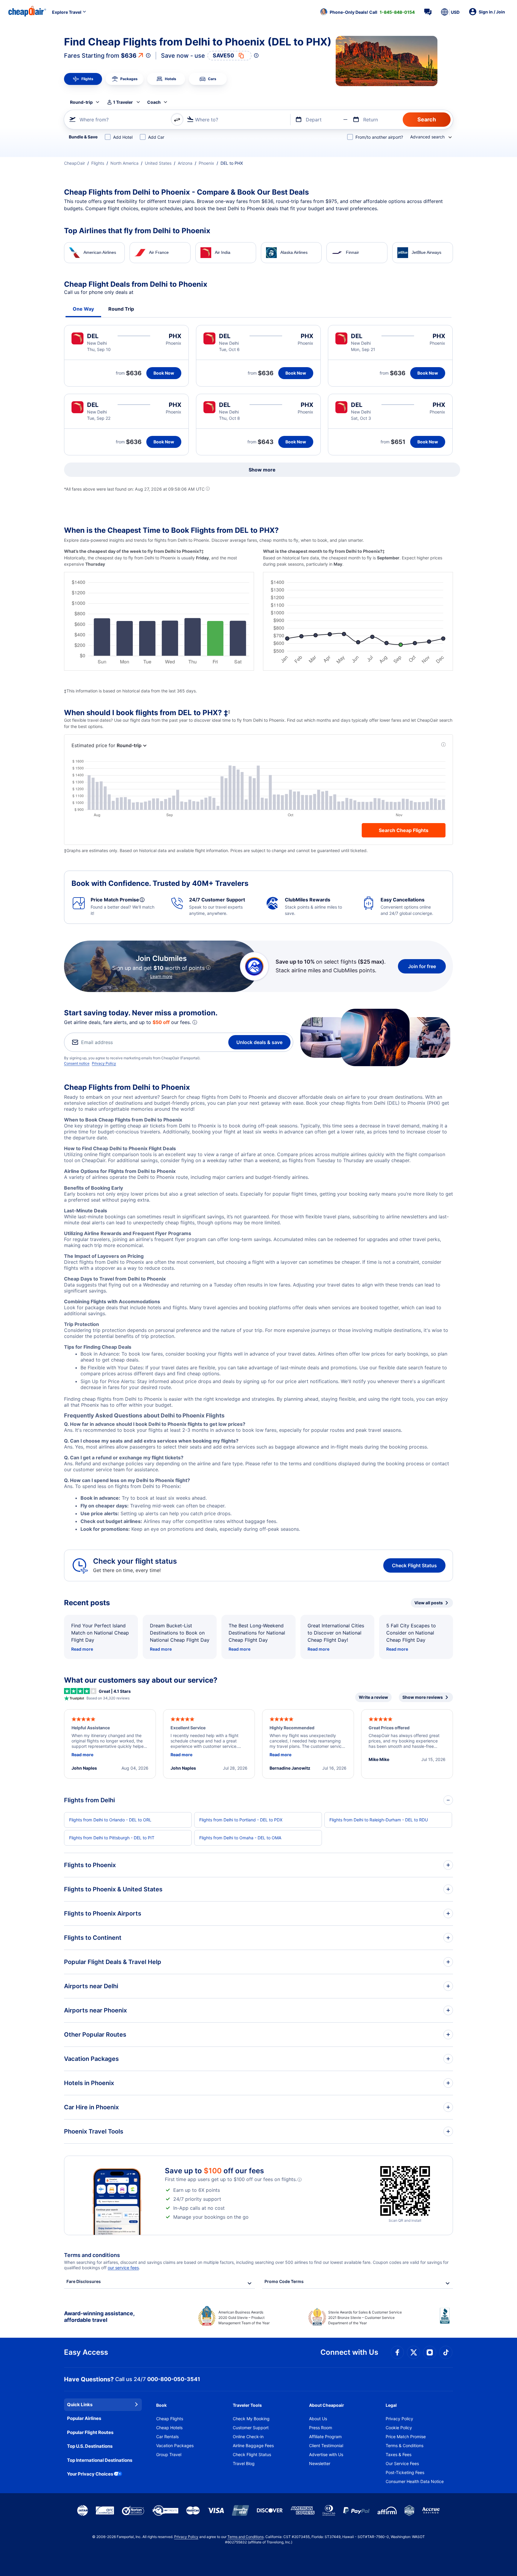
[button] (367, 12)
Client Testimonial (326, 2445)
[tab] (83, 79)
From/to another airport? (379, 137)
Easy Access (86, 2352)
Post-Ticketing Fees (405, 2472)
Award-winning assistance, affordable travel (99, 2317)
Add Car (156, 137)
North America (124, 163)
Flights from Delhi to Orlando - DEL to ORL (110, 1820)
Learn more (161, 976)
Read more (82, 1649)
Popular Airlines (84, 2418)
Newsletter (320, 2463)
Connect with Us (349, 2352)
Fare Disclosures (84, 2281)
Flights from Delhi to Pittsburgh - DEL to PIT (112, 1838)
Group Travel (169, 2454)
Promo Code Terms (284, 2281)
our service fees (123, 2268)
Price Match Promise (406, 2437)
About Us (318, 2419)
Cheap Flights (170, 2419)
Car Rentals (167, 2437)
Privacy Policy (104, 1063)
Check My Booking (251, 2419)
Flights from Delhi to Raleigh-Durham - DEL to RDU (379, 1820)
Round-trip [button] (81, 102)
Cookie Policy (399, 2428)
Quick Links (80, 2405)
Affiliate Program (325, 2437)
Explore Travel (67, 12)
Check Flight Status (414, 1565)
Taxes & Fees (399, 2454)
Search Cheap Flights (404, 830)
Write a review (373, 1697)
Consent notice (77, 1063)
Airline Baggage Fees (253, 2445)
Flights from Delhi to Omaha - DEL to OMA (240, 1838)
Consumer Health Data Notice (415, 2481)
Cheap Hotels (169, 2428)
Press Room (321, 2428)
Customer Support (251, 2428)
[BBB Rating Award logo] (446, 2320)
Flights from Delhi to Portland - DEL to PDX (241, 1820)
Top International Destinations (100, 2460)
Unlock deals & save (259, 1042)
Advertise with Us (326, 2454)
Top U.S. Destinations (90, 2446)
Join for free (422, 966)
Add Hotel (123, 137)
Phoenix (206, 163)
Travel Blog (244, 2463)
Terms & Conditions (405, 2445)
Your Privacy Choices (90, 2474)
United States (158, 163)
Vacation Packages (175, 2445)
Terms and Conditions (245, 2537)
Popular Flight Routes (90, 2432)
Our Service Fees (402, 2463)
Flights (98, 163)
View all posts (429, 1603)
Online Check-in (248, 2437)
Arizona (185, 163)
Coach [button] (154, 102)
